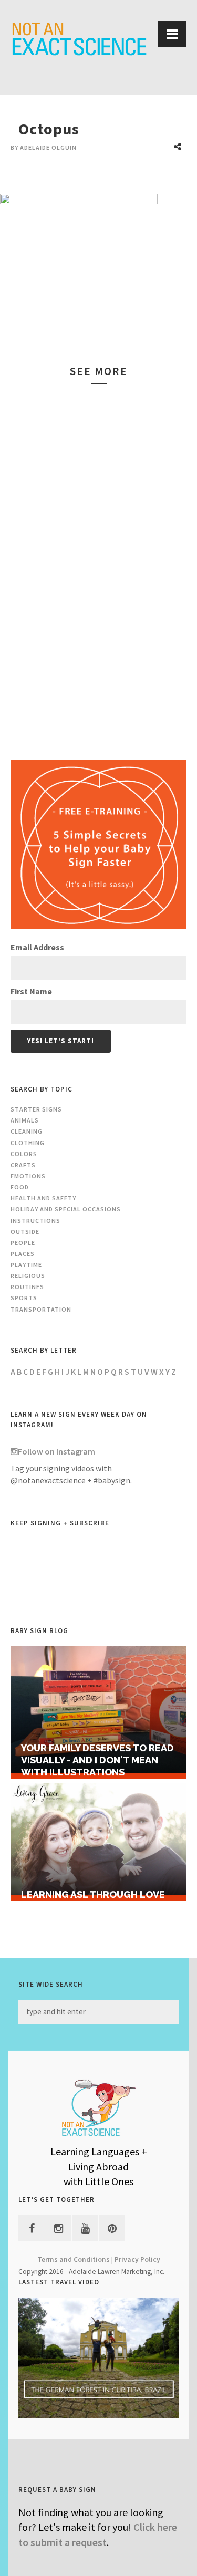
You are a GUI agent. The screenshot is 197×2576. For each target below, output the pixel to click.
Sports (24, 1298)
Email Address (37, 947)
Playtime (26, 1265)
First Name (31, 991)
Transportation (41, 1309)
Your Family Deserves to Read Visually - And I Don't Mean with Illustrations (97, 1760)
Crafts (23, 1165)
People (23, 1243)
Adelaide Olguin (48, 147)
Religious (28, 1276)
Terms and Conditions (74, 2260)
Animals (25, 1120)
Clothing (28, 1143)
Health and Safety (43, 1198)
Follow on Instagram (56, 1451)
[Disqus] (98, 564)
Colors (24, 1154)
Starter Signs (36, 1109)
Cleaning (27, 1131)
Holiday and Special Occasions (66, 1209)
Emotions (28, 1176)
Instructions (35, 1221)
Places (23, 1254)
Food (20, 1187)
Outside (25, 1232)
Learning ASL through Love (93, 1894)
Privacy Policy (137, 2260)
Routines (27, 1287)
